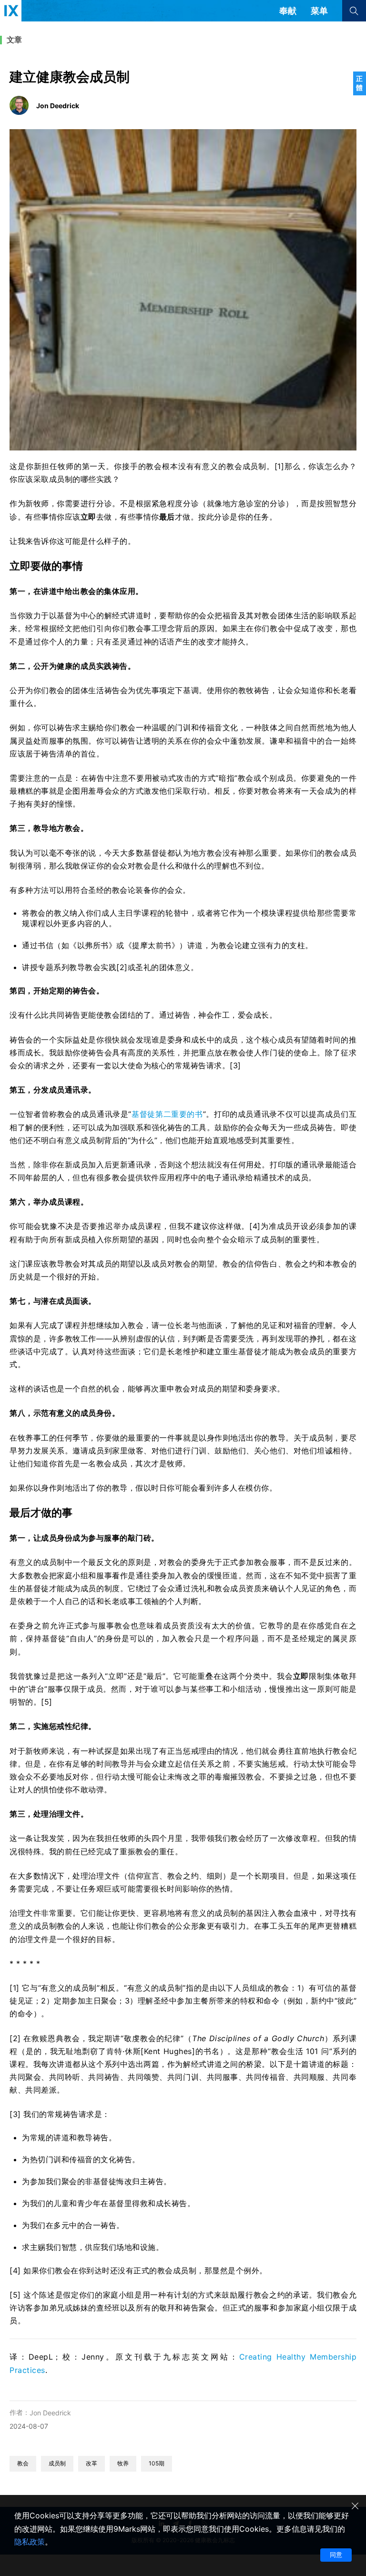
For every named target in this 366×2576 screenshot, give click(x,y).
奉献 (288, 11)
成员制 (57, 2463)
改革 (91, 2463)
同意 (336, 2555)
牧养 (123, 2463)
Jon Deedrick (50, 2413)
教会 (23, 2463)
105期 (157, 2463)
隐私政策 (30, 2542)
